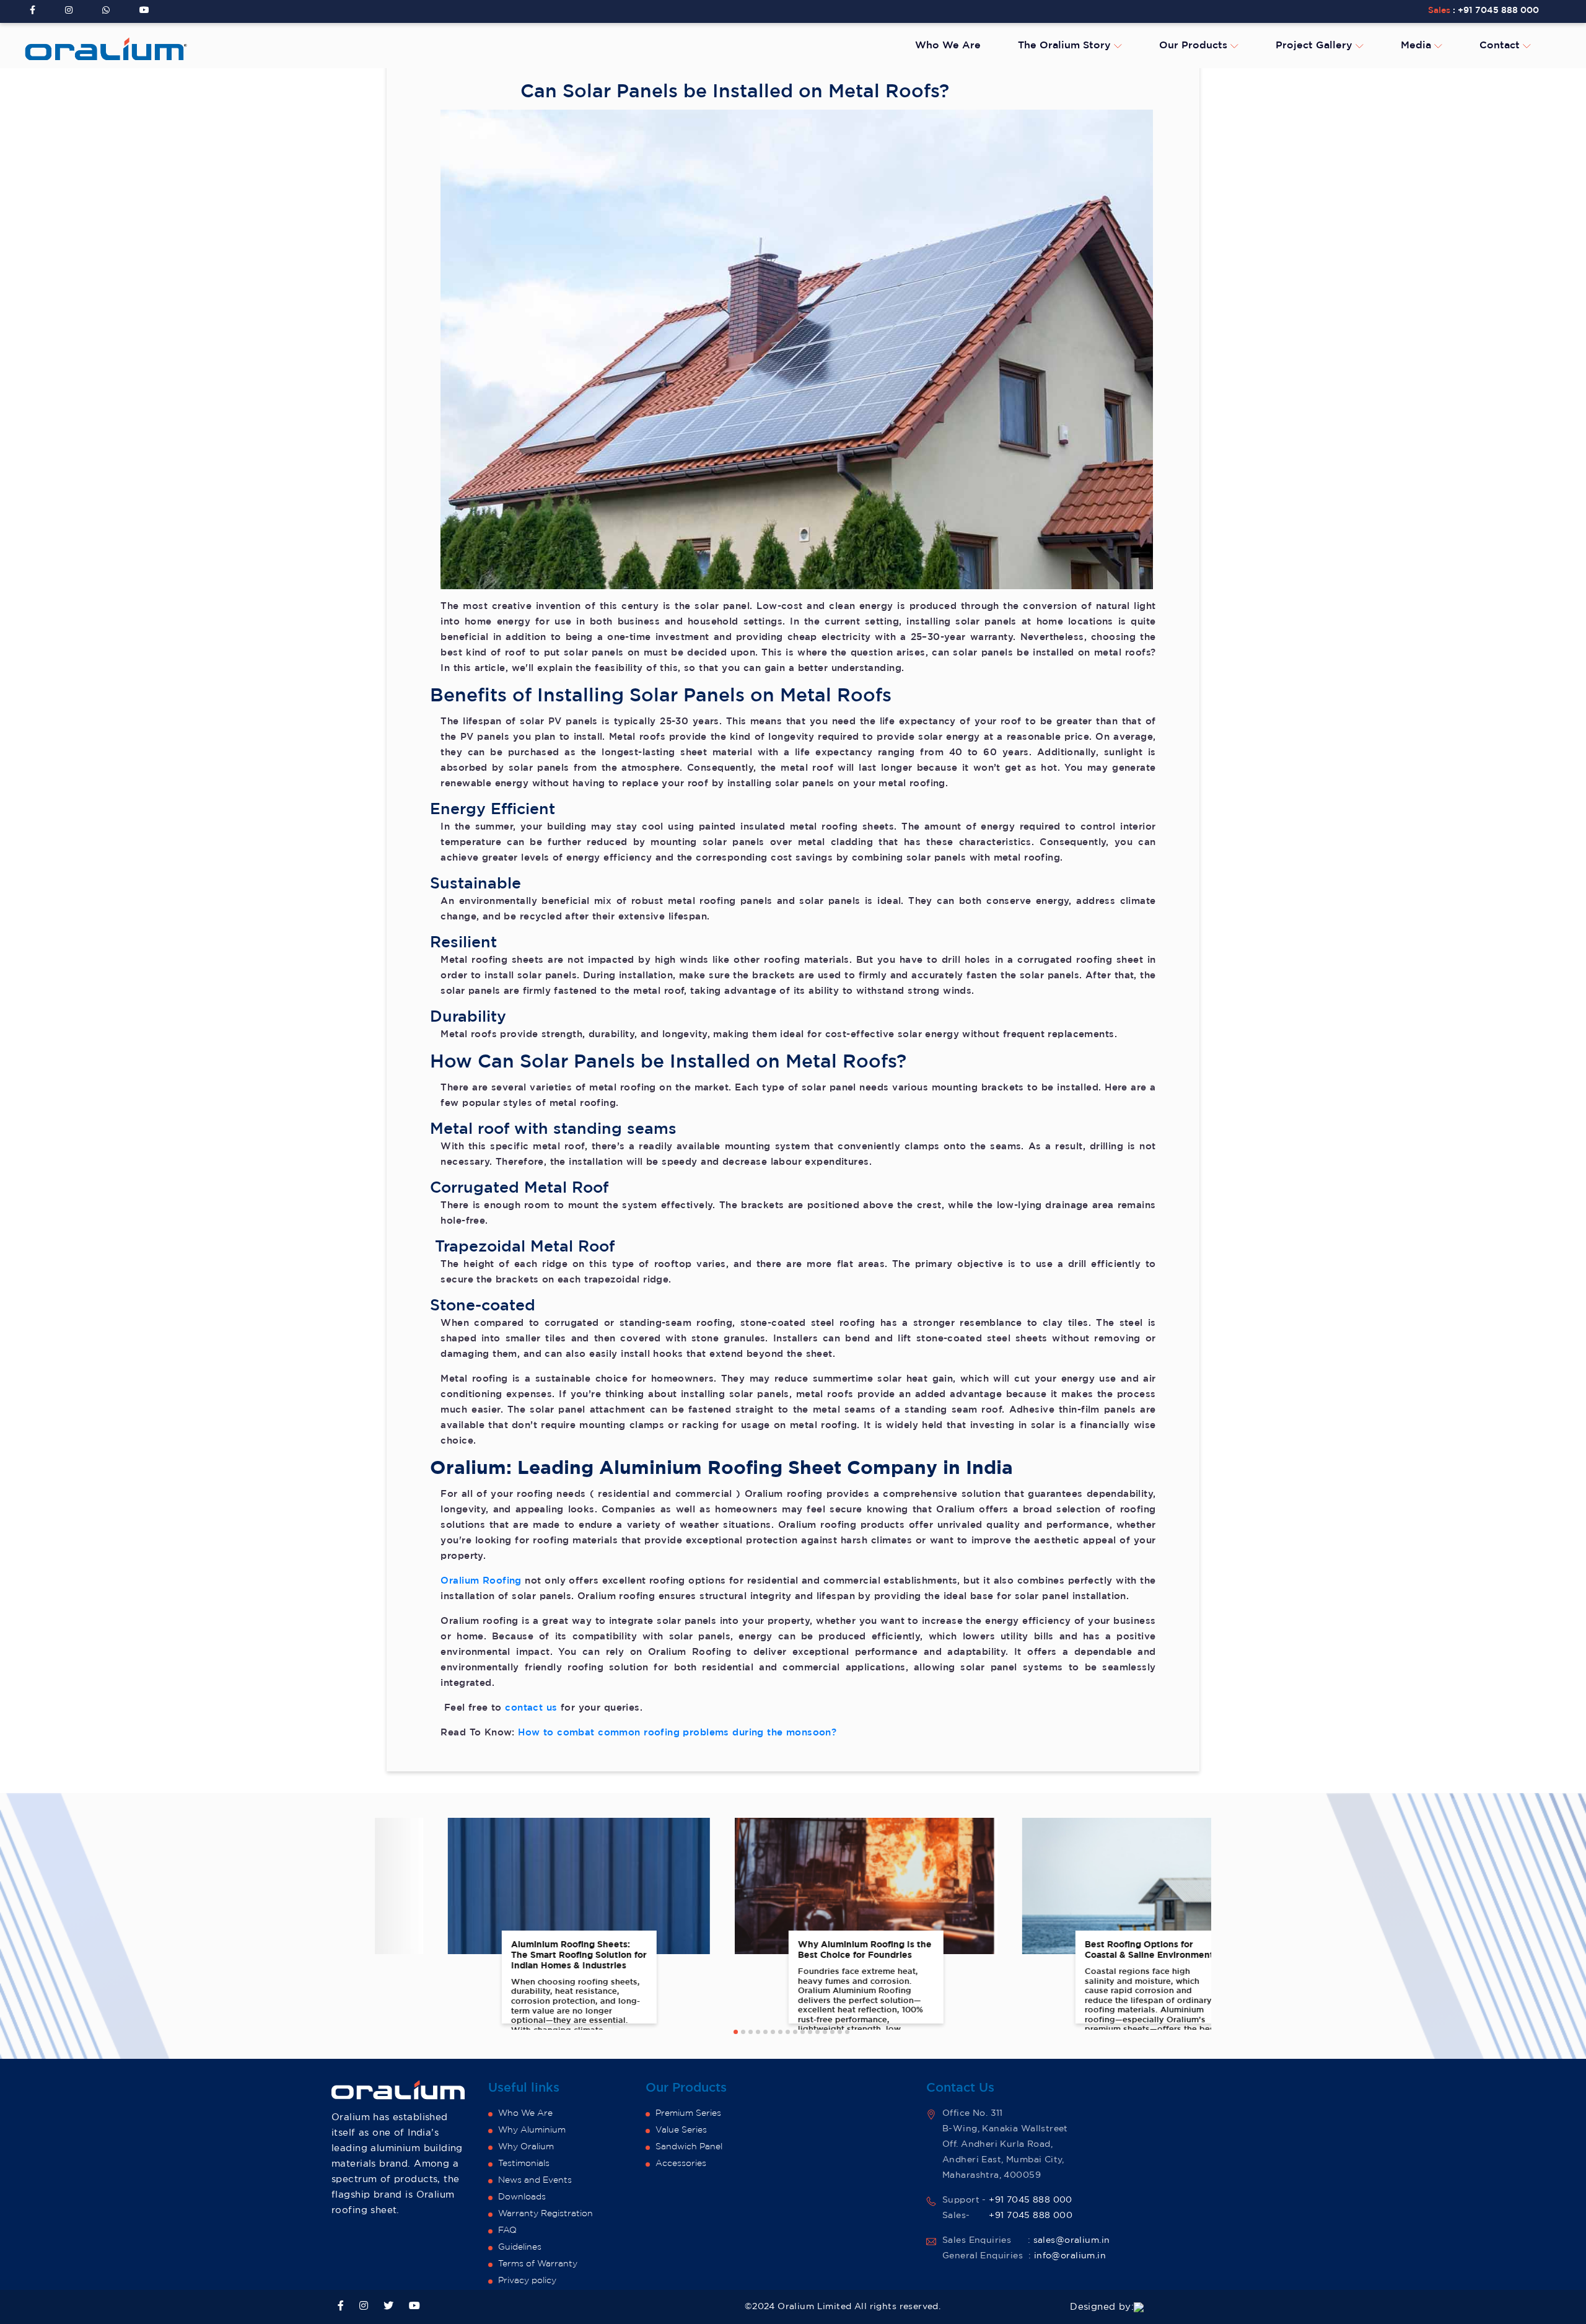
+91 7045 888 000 (1498, 11)
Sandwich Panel (689, 2147)
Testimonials (524, 2164)
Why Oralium (526, 2147)
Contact (1501, 46)
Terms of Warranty (538, 2264)
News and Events (535, 2180)
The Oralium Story (1066, 46)
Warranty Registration (545, 2214)
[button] (736, 2032)
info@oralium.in (1070, 2256)
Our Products (1195, 46)
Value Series (681, 2130)
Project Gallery (1316, 46)
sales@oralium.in (1072, 2240)
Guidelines (520, 2247)
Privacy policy (527, 2281)
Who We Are (948, 46)
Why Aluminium (532, 2130)
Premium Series (688, 2113)
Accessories (681, 2164)
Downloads (522, 2197)
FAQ (507, 2230)
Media (1417, 46)
